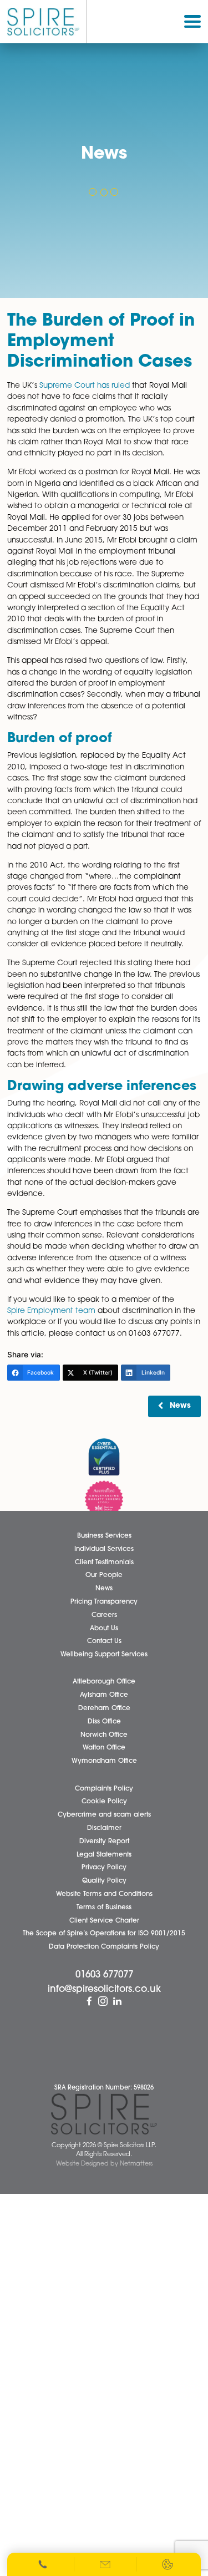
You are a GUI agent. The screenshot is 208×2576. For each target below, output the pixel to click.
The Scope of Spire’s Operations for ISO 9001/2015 (104, 1934)
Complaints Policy (104, 1789)
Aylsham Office (104, 1696)
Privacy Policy (104, 1868)
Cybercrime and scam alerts (104, 1816)
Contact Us (104, 1642)
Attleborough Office (104, 1682)
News (180, 1406)
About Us (104, 1629)
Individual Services (104, 1549)
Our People (104, 1576)
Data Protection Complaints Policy (104, 1947)
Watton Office (104, 1748)
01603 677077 (104, 1976)
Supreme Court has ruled (85, 386)
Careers (104, 1615)
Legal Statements (104, 1855)
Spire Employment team (51, 1311)
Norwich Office (104, 1735)
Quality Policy (104, 1882)
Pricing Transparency (104, 1602)
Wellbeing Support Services (104, 1655)
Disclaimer (104, 1828)
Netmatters (136, 2164)
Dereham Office (104, 1708)
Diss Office (104, 1722)
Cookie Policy (104, 1802)
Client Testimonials (104, 1563)
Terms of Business (104, 1908)
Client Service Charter (104, 1921)
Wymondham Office (104, 1762)
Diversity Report (104, 1842)
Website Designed (82, 2164)
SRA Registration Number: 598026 (104, 2089)
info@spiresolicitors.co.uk (104, 1989)
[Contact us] (106, 2564)
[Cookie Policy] (168, 2564)
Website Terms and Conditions (104, 1894)
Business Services (104, 1536)
